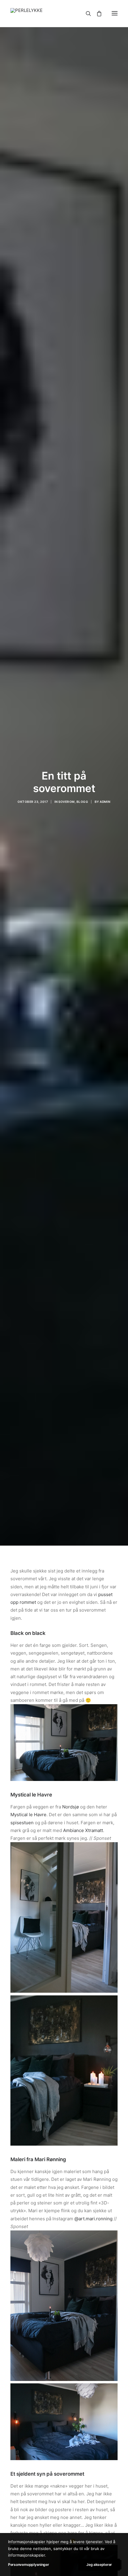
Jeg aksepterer (99, 2565)
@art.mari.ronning (93, 2219)
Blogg (82, 802)
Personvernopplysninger (28, 2565)
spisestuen (22, 1823)
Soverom (67, 802)
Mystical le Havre (28, 1815)
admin (105, 802)
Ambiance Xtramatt (83, 1830)
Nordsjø (71, 1807)
